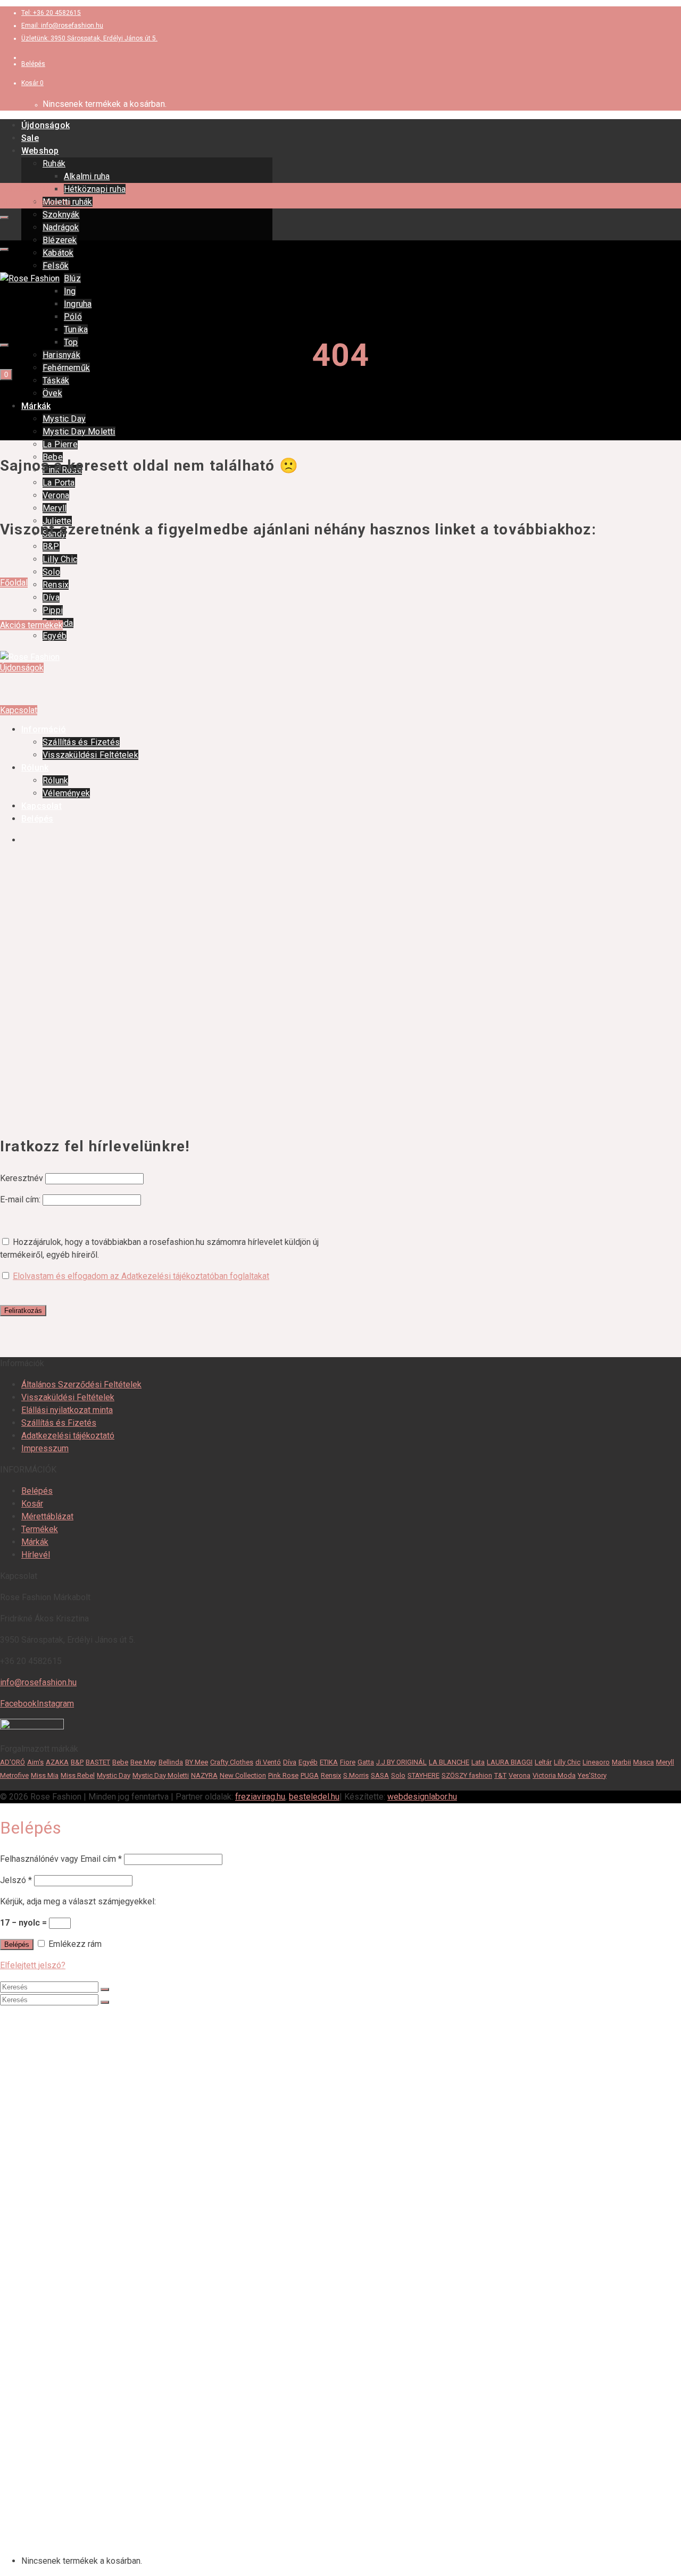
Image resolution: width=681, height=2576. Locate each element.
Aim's (35, 1762)
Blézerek (60, 240)
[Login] (4, 345)
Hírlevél (36, 1555)
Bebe (120, 1762)
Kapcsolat (19, 710)
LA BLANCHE (449, 1762)
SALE (32, 2030)
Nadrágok (61, 227)
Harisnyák (61, 355)
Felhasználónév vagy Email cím (61, 1859)
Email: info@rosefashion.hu (62, 26)
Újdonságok (45, 125)
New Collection (243, 1775)
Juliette (57, 2349)
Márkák (36, 406)
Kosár (32, 1504)
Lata (478, 1762)
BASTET (98, 1762)
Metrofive (14, 1775)
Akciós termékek (31, 625)
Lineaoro (596, 1762)
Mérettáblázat (47, 1516)
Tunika (76, 329)
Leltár (543, 1762)
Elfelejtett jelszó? (33, 1965)
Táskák (56, 380)
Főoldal (14, 583)
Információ (42, 2456)
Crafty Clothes (232, 1762)
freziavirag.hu (260, 1797)
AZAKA (57, 1762)
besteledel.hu (314, 1797)
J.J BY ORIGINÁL (401, 1762)
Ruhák (54, 164)
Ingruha (78, 304)
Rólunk (34, 2487)
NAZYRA (204, 1775)
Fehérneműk (66, 368)
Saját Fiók (40, 2541)
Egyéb (55, 636)
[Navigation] (4, 218)
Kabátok (58, 253)
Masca (643, 1762)
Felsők (56, 266)
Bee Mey (143, 1762)
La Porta (59, 483)
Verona (56, 495)
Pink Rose (283, 1775)
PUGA (310, 1775)
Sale (30, 138)
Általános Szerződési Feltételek (81, 1385)
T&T (500, 1775)
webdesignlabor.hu (422, 1797)
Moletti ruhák (68, 2083)
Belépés (37, 1491)
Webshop (40, 151)
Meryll (55, 508)
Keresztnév (22, 1178)
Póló (73, 317)
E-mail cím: (21, 1199)
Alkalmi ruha (87, 176)
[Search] (4, 249)
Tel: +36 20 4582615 (51, 13)
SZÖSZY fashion (467, 1775)
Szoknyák (61, 215)
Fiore (348, 1762)
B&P (51, 546)
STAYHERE (423, 1775)
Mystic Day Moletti (79, 432)
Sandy (54, 2360)
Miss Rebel (78, 1775)
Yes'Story (592, 1775)
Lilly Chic (60, 559)
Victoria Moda (554, 1775)
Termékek (40, 1529)
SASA (380, 1775)
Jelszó (16, 1880)
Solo (51, 572)
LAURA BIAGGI (510, 1762)
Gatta (366, 1762)
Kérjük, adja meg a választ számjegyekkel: (78, 1901)
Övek (52, 393)
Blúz (72, 278)
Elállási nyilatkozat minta (67, 1410)
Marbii (621, 1762)
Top (71, 342)
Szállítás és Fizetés (59, 1423)
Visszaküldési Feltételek (68, 1397)
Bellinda (171, 1762)
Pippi (53, 610)
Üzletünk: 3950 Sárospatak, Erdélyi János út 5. (89, 38)
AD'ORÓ (13, 1762)
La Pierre (60, 444)
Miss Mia (45, 1775)
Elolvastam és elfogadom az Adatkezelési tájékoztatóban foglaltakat (141, 1276)
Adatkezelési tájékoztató (68, 1436)
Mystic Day (64, 419)
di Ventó (268, 1762)
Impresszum (45, 1448)
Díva (51, 597)
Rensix (56, 585)
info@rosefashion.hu (38, 1682)
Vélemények (66, 2509)
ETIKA (329, 1762)
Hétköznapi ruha (95, 189)
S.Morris (356, 1775)
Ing (70, 291)
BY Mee (197, 1762)
